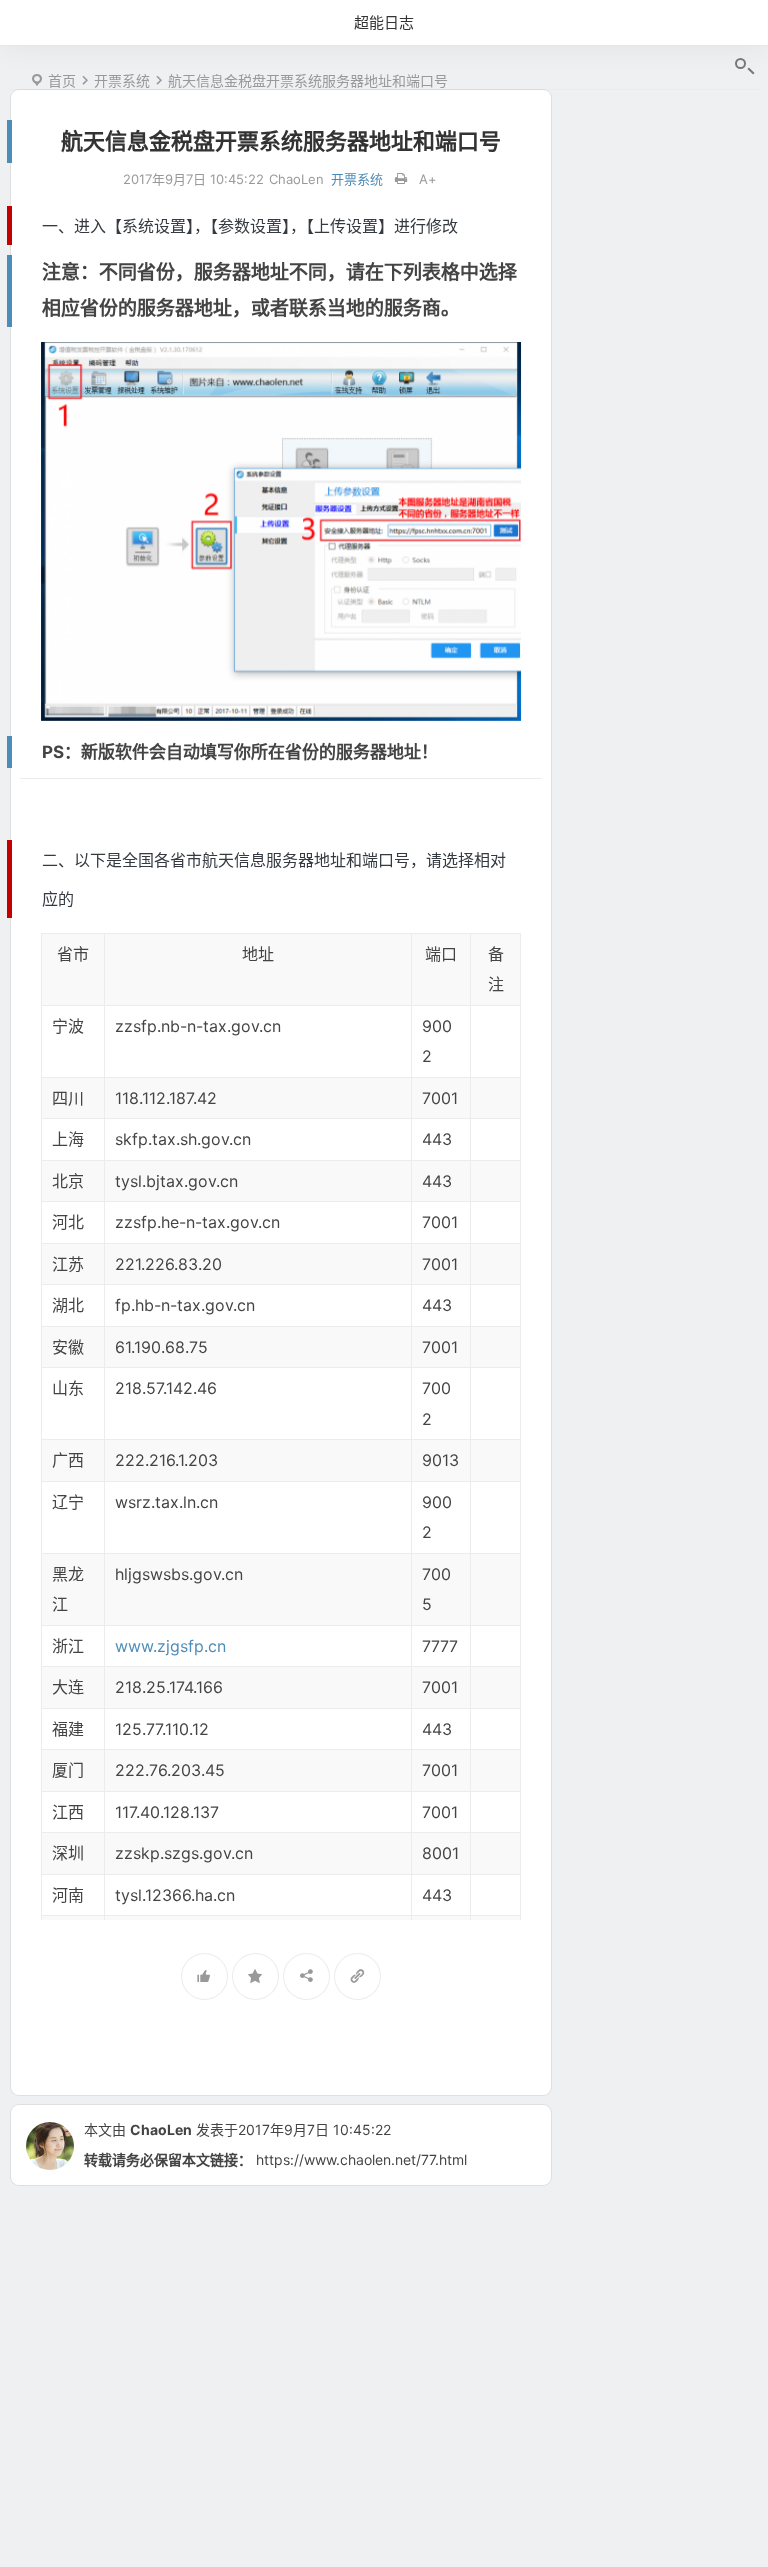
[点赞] (204, 1976)
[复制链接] (357, 1976)
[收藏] (255, 1976)
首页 (62, 80)
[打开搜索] (743, 67)
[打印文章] (401, 179)
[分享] (306, 1976)
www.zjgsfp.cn (170, 1646)
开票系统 (122, 80)
